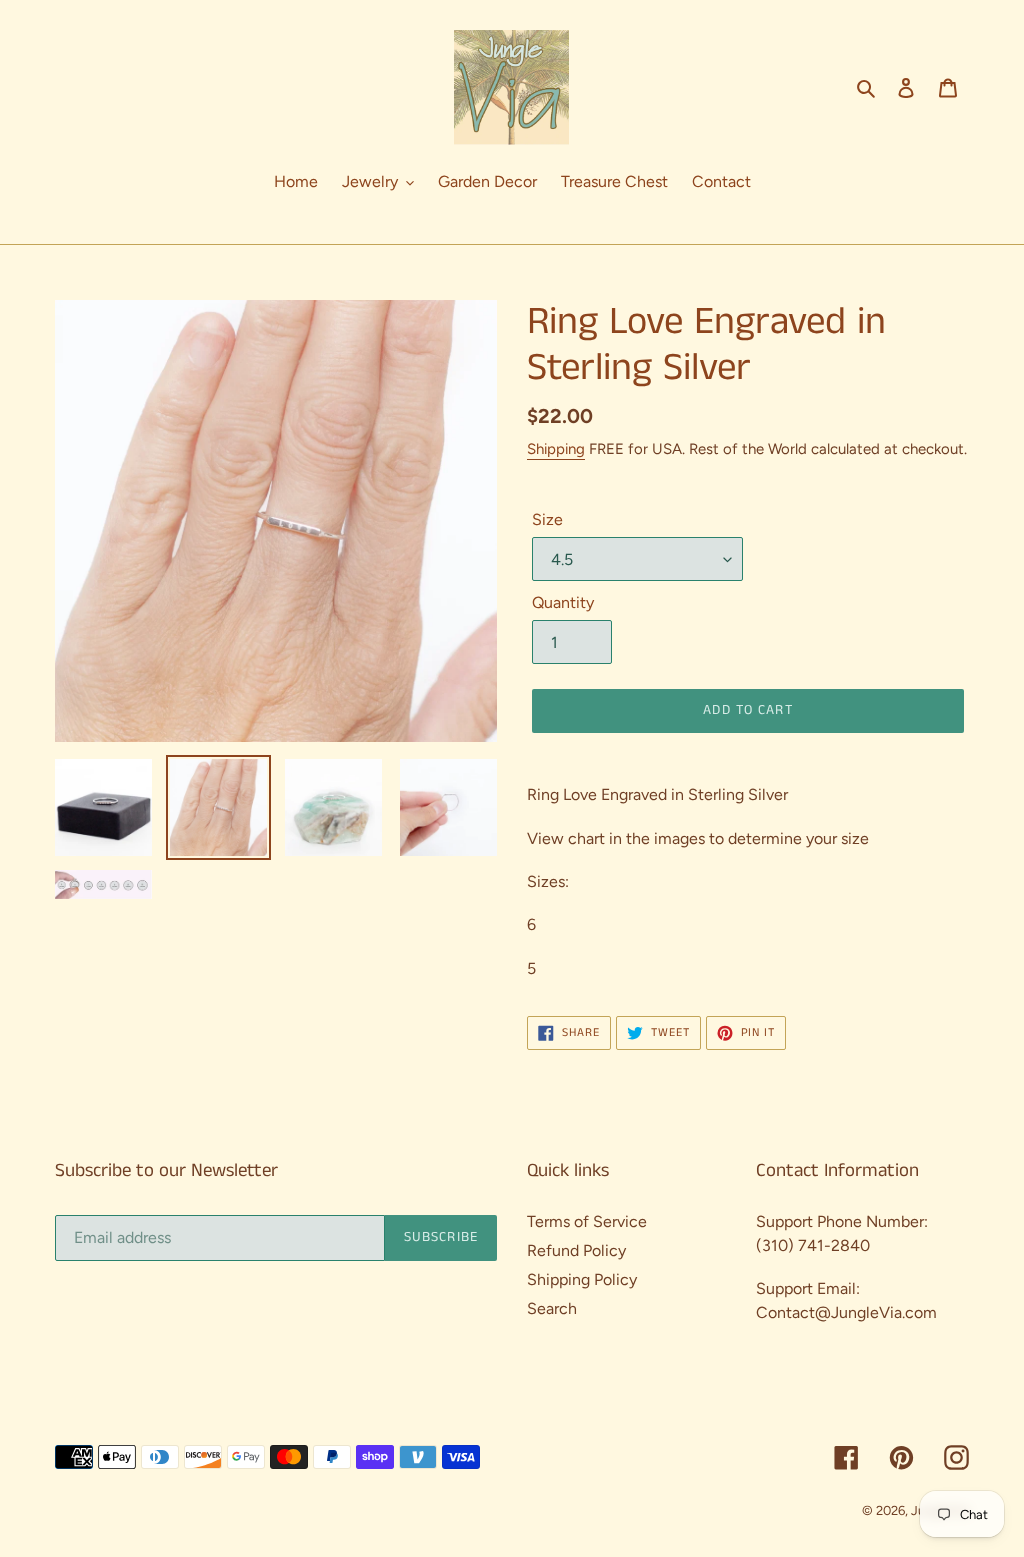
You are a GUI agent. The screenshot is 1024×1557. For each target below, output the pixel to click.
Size (547, 519)
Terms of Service (587, 1221)
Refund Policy (576, 1250)
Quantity (563, 602)
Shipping (556, 449)
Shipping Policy (582, 1279)
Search (552, 1308)
